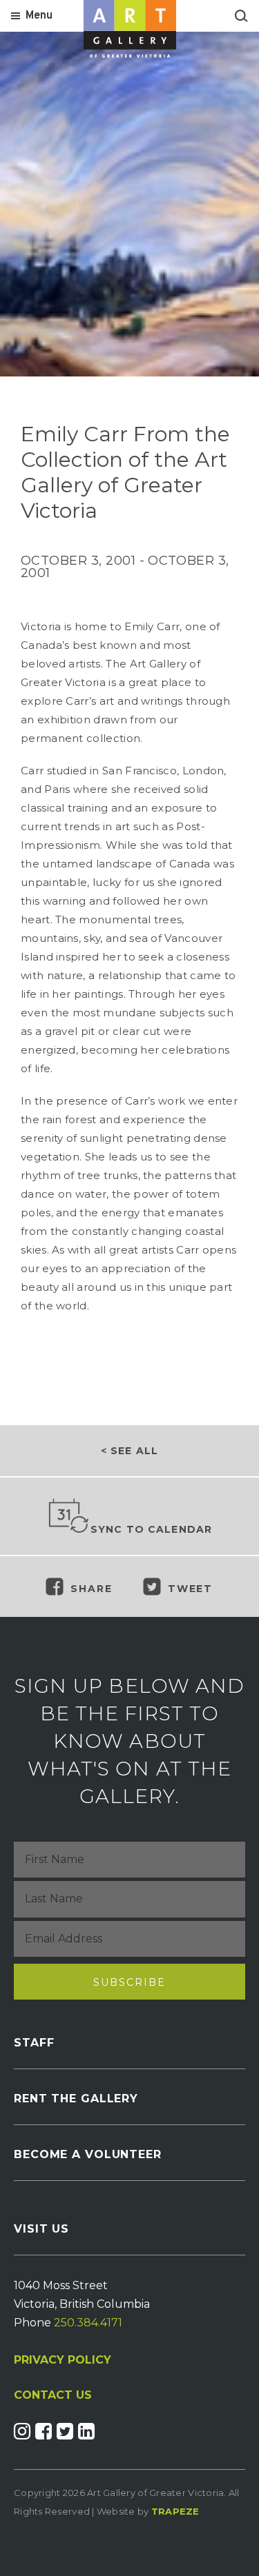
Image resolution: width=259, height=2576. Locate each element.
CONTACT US (53, 2395)
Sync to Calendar (152, 1529)
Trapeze (175, 2511)
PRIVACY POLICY (63, 2360)
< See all (129, 1451)
